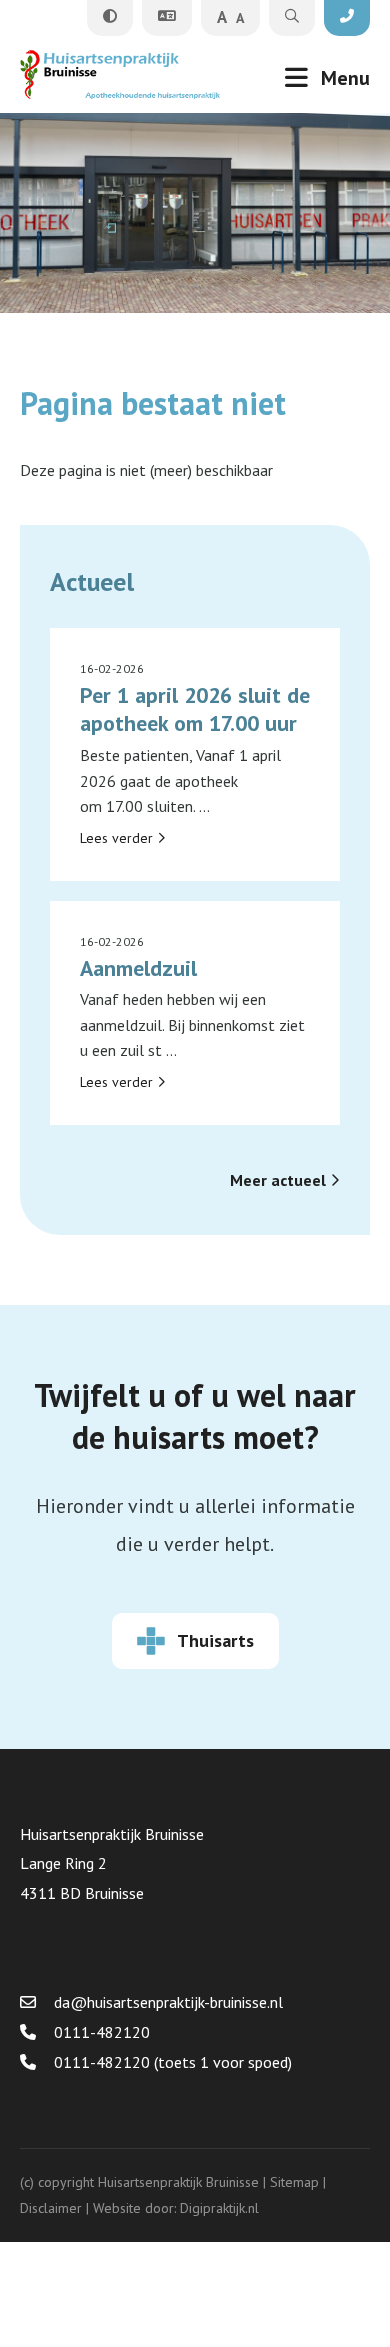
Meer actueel (280, 1180)
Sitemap (294, 2182)
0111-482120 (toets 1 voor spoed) (171, 2062)
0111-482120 (100, 2032)
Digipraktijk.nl (219, 2208)
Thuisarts (215, 1640)
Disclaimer (51, 2208)
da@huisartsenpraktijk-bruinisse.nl (166, 2002)
